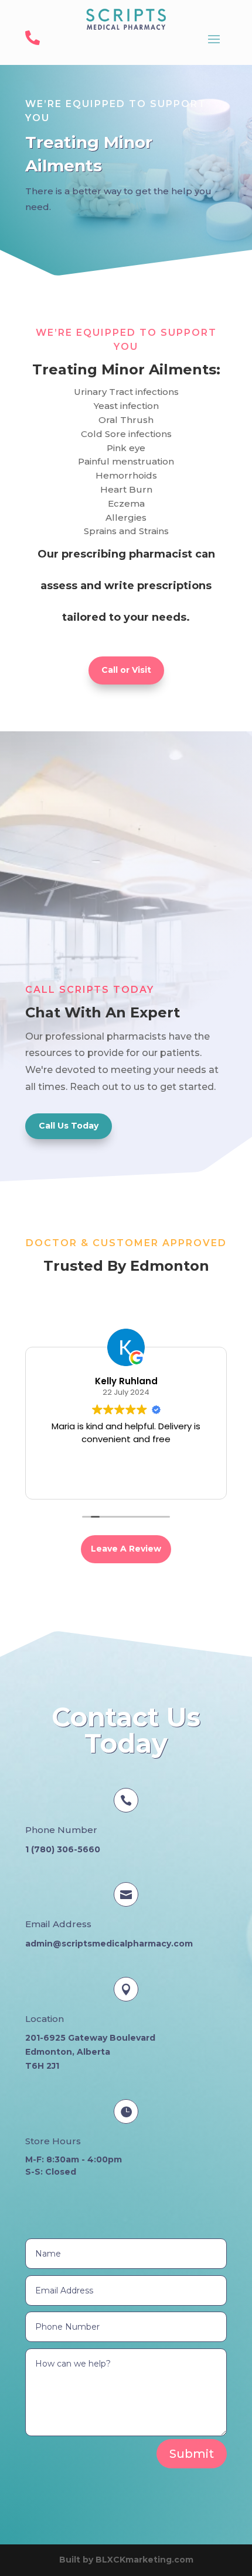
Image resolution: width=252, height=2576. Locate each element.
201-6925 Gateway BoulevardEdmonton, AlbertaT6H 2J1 (90, 2052)
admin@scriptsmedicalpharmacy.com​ (109, 1944)
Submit (192, 2454)
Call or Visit (126, 670)
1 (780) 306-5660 (63, 1849)
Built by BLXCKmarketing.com (126, 2560)
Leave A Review (126, 1549)
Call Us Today (69, 1126)
